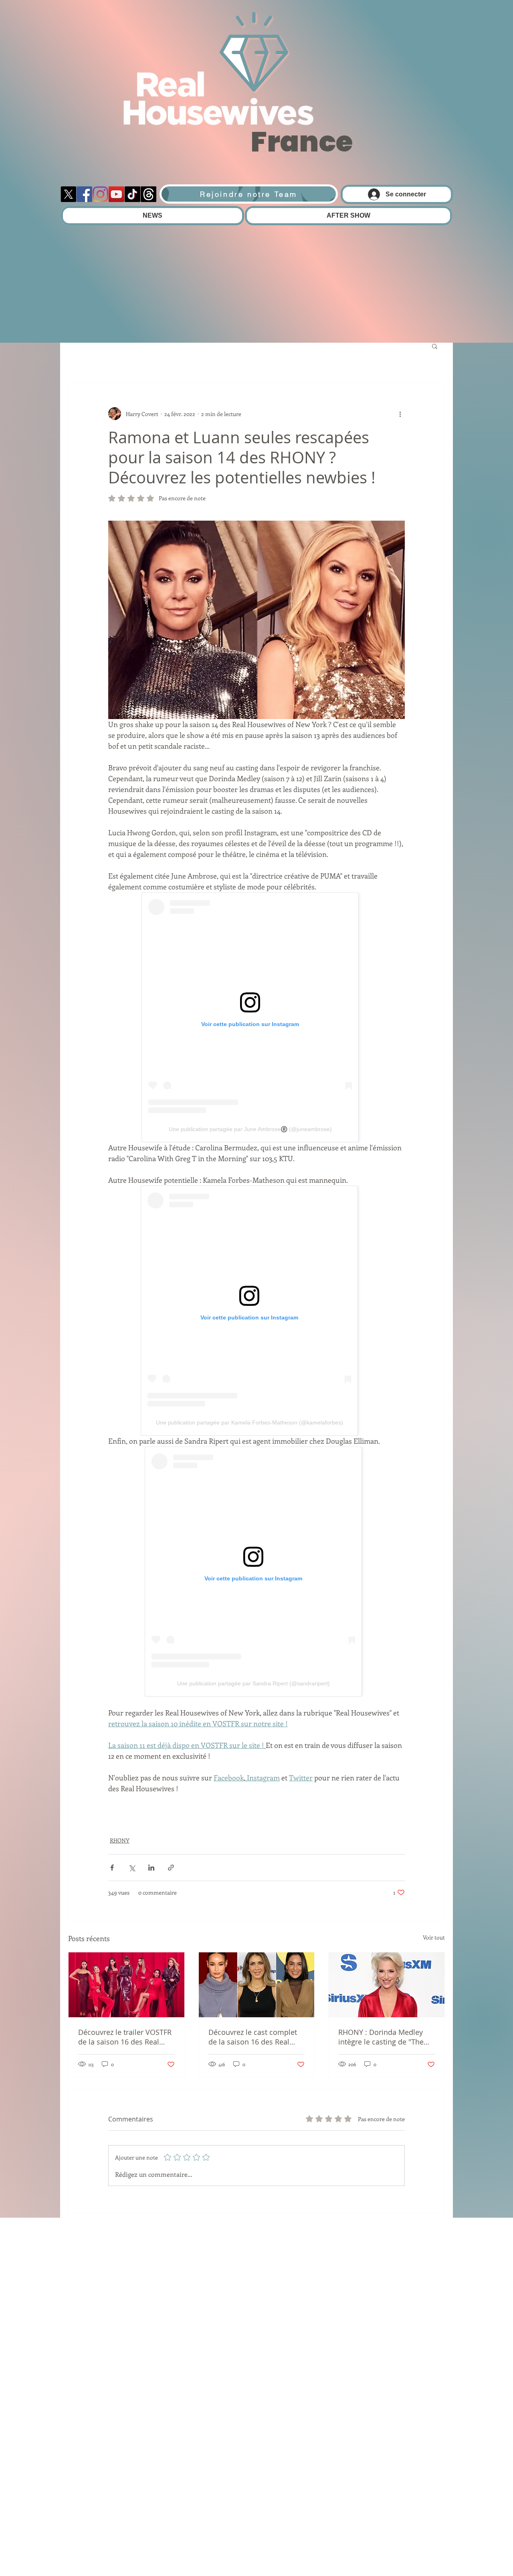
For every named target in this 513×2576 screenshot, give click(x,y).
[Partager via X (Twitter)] (132, 1868)
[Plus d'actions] (400, 414)
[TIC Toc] (132, 194)
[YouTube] (116, 194)
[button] (435, 346)
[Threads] (148, 194)
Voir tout (434, 1937)
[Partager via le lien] (171, 1868)
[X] (68, 194)
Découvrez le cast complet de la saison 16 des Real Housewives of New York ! (253, 2037)
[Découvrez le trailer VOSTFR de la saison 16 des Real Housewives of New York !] (126, 1985)
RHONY (120, 1840)
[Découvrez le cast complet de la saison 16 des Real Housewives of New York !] (257, 1985)
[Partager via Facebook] (112, 1868)
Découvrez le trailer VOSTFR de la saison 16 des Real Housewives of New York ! (125, 2037)
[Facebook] (84, 194)
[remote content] (257, 1017)
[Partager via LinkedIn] (151, 1868)
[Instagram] (100, 194)
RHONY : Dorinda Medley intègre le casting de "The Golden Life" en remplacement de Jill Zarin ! (385, 2037)
